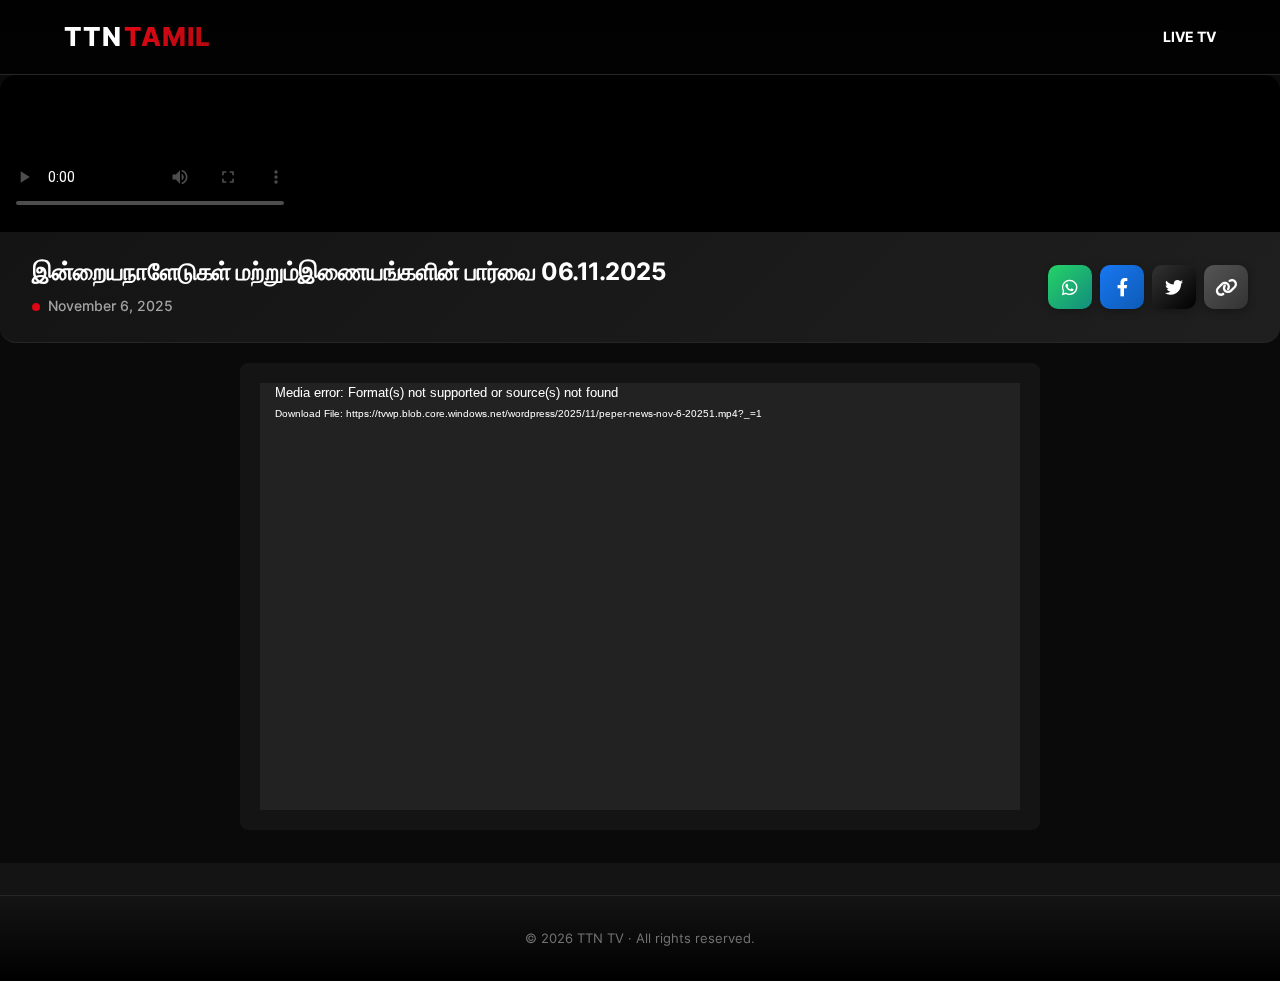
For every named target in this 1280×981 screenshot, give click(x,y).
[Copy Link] (1226, 287)
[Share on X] (1174, 287)
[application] (640, 597)
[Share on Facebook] (1122, 287)
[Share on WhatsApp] (1070, 287)
